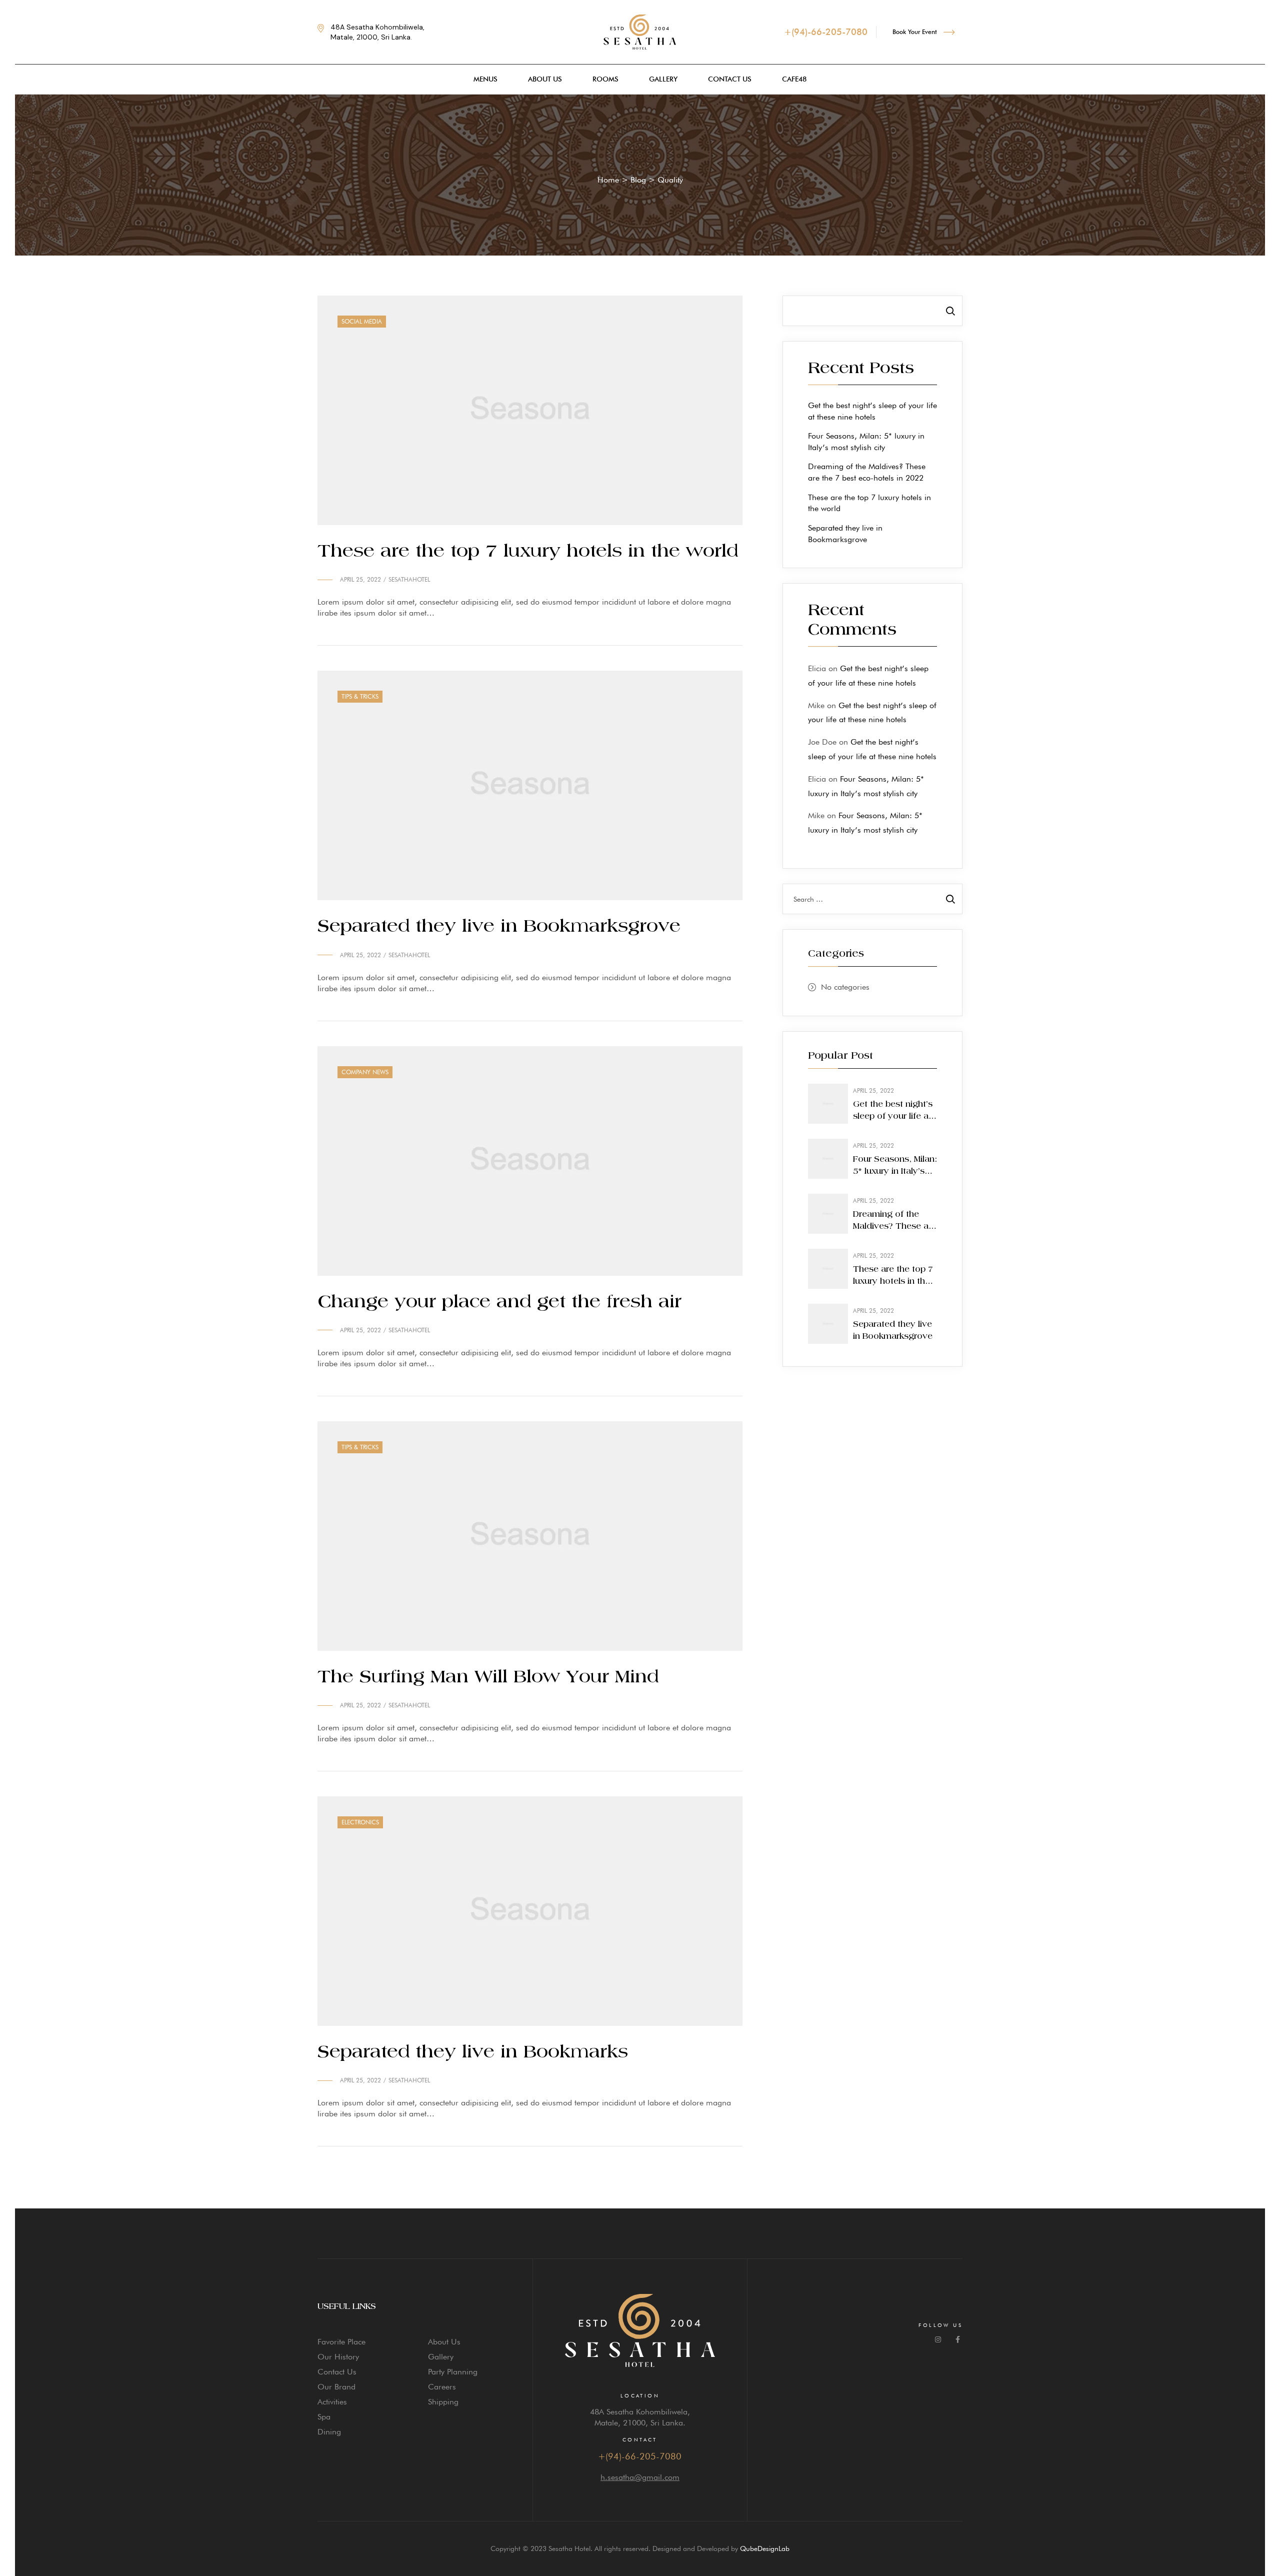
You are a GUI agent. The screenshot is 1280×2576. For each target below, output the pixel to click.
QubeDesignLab (765, 2548)
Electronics (360, 1822)
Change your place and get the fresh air (499, 1302)
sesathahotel (409, 579)
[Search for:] (872, 899)
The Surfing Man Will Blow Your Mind (488, 1677)
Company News (365, 1072)
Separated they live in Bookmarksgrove (499, 927)
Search (950, 311)
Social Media (362, 321)
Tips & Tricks (360, 696)
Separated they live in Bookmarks (473, 2052)
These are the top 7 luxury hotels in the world (528, 552)
